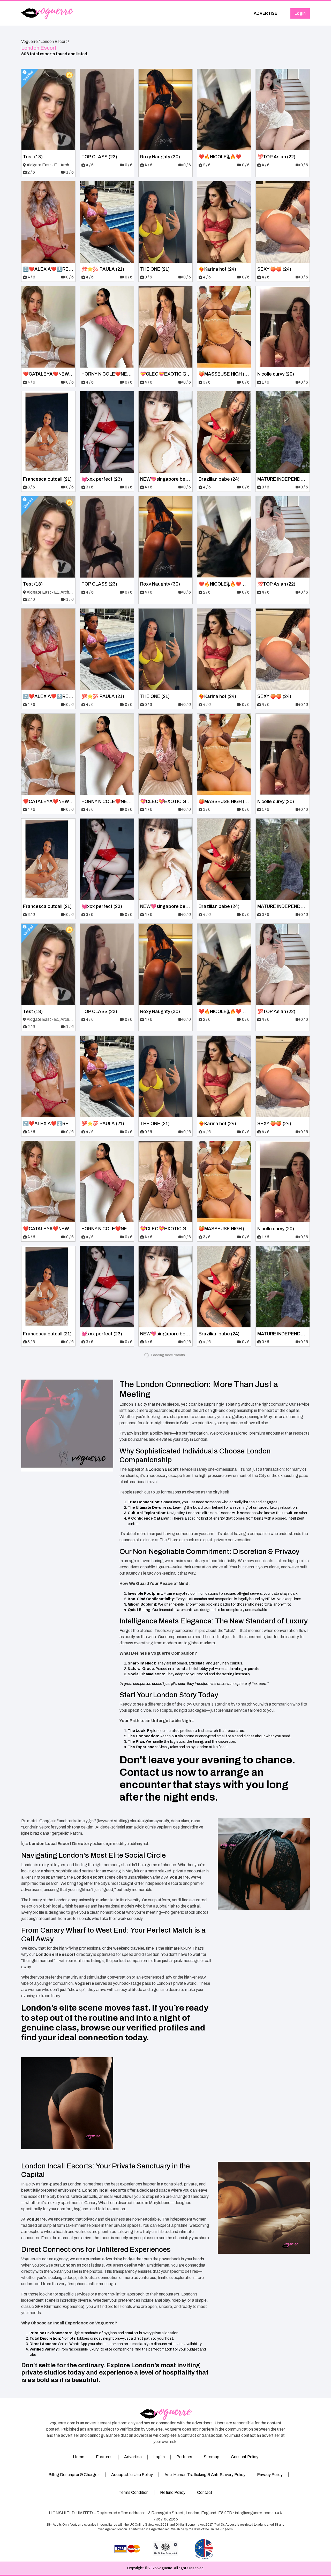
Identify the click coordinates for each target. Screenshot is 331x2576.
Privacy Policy (270, 2475)
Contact (205, 2492)
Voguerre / (31, 41)
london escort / (55, 41)
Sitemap (212, 2457)
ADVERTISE (265, 13)
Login (300, 13)
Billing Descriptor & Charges (74, 2475)
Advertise (133, 2457)
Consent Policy (245, 2457)
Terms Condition (134, 2492)
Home (79, 2457)
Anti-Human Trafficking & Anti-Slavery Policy (205, 2475)
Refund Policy (173, 2492)
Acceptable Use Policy (132, 2475)
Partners (184, 2457)
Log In (159, 2457)
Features (104, 2457)
